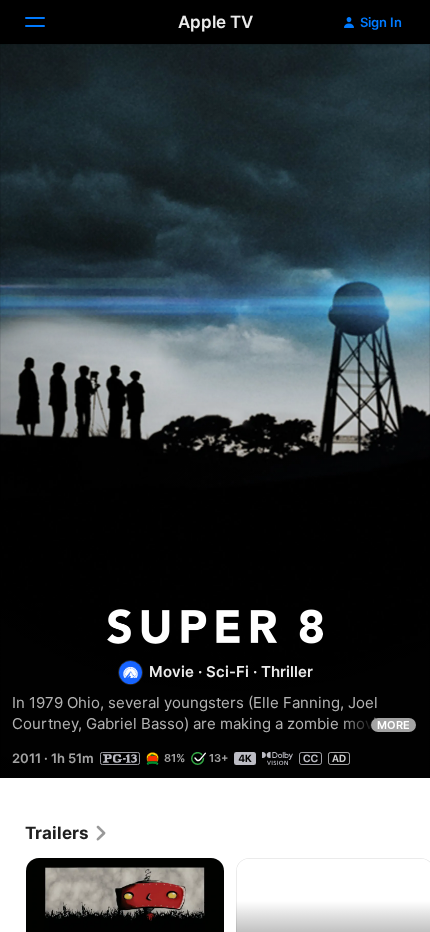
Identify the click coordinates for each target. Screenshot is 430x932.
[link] (67, 833)
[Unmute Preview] (376, 83)
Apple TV (215, 22)
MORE (393, 725)
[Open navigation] (47, 22)
